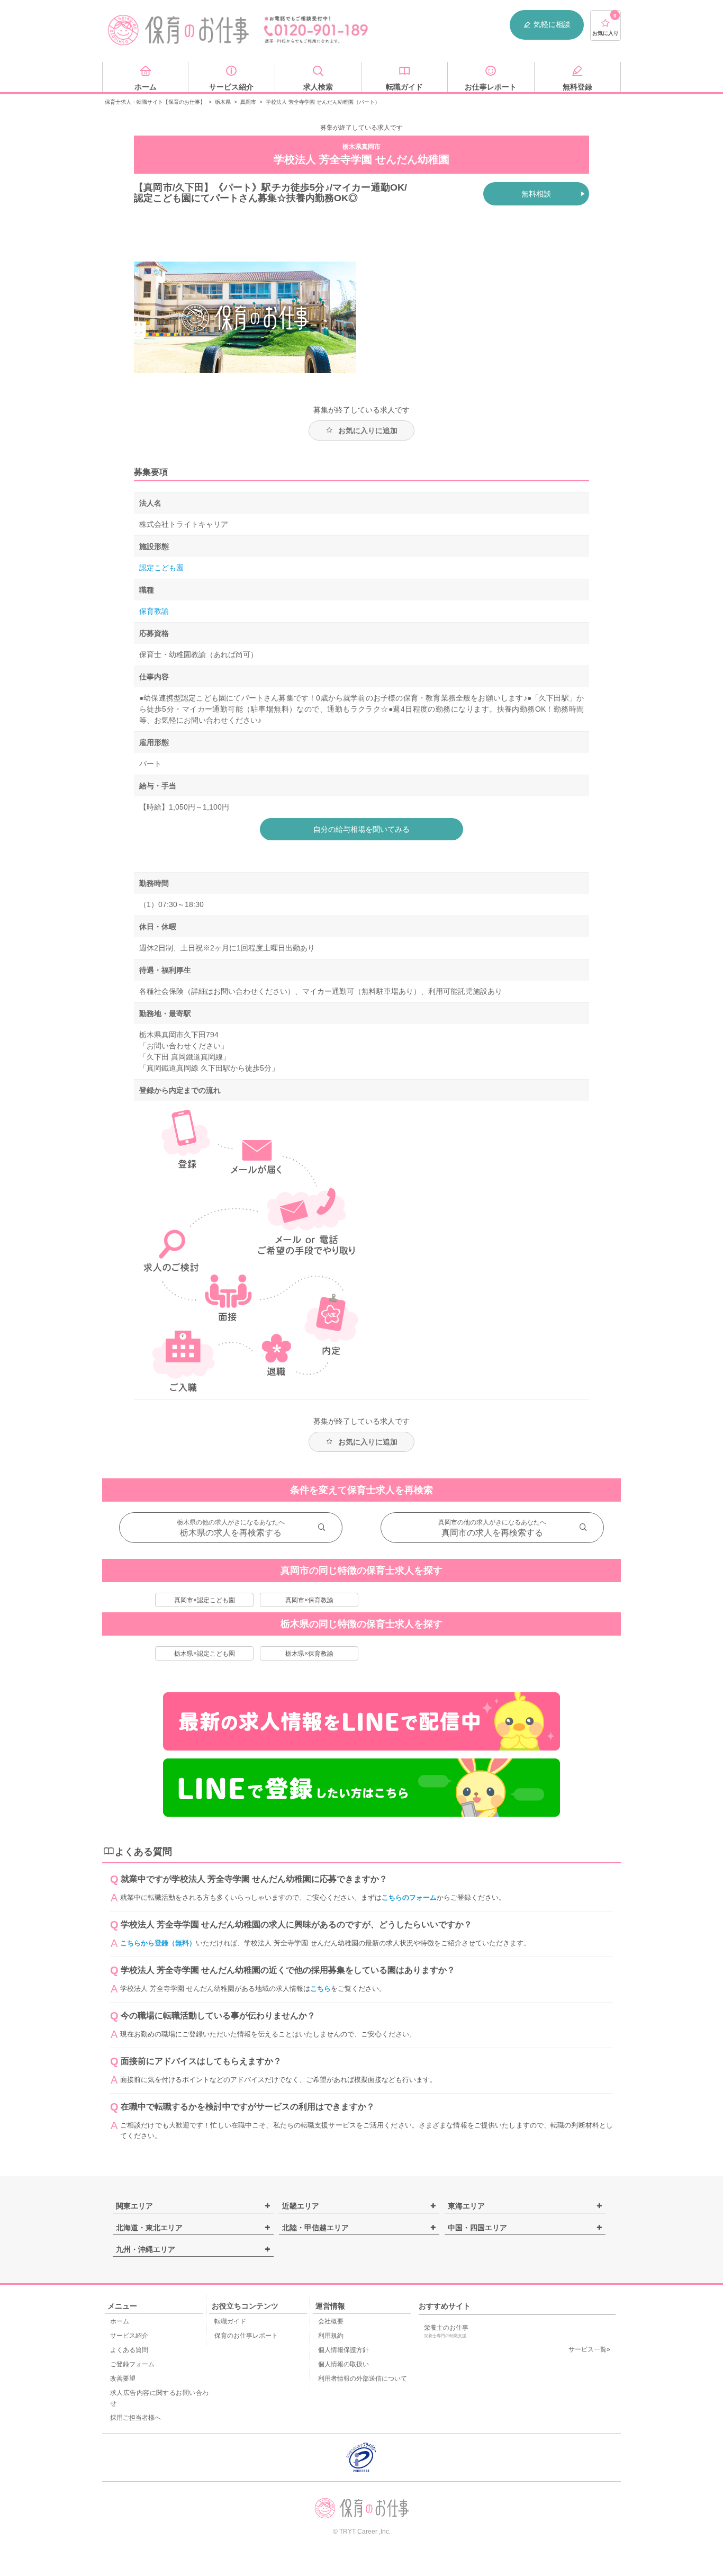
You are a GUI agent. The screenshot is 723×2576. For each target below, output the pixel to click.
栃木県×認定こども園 (205, 1654)
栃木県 (223, 102)
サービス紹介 (129, 2336)
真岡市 (248, 102)
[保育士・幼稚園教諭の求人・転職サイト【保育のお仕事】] (179, 30)
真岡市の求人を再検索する (492, 1533)
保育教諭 (154, 611)
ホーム (120, 2321)
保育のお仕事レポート (246, 2336)
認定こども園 (161, 568)
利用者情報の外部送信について (363, 2378)
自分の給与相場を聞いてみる (361, 829)
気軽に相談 (552, 24)
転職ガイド (230, 2321)
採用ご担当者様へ (135, 2418)
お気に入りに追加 (368, 430)
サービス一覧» (589, 2349)
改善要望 (123, 2378)
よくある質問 (129, 2350)
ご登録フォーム (132, 2364)
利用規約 (331, 2336)
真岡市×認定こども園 (205, 1600)
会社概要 (331, 2321)
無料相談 (536, 194)
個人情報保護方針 (344, 2350)
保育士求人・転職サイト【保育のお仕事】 (155, 102)
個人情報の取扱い (344, 2364)
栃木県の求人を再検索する (231, 1533)
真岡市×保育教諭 (309, 1600)
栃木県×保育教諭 (309, 1654)
